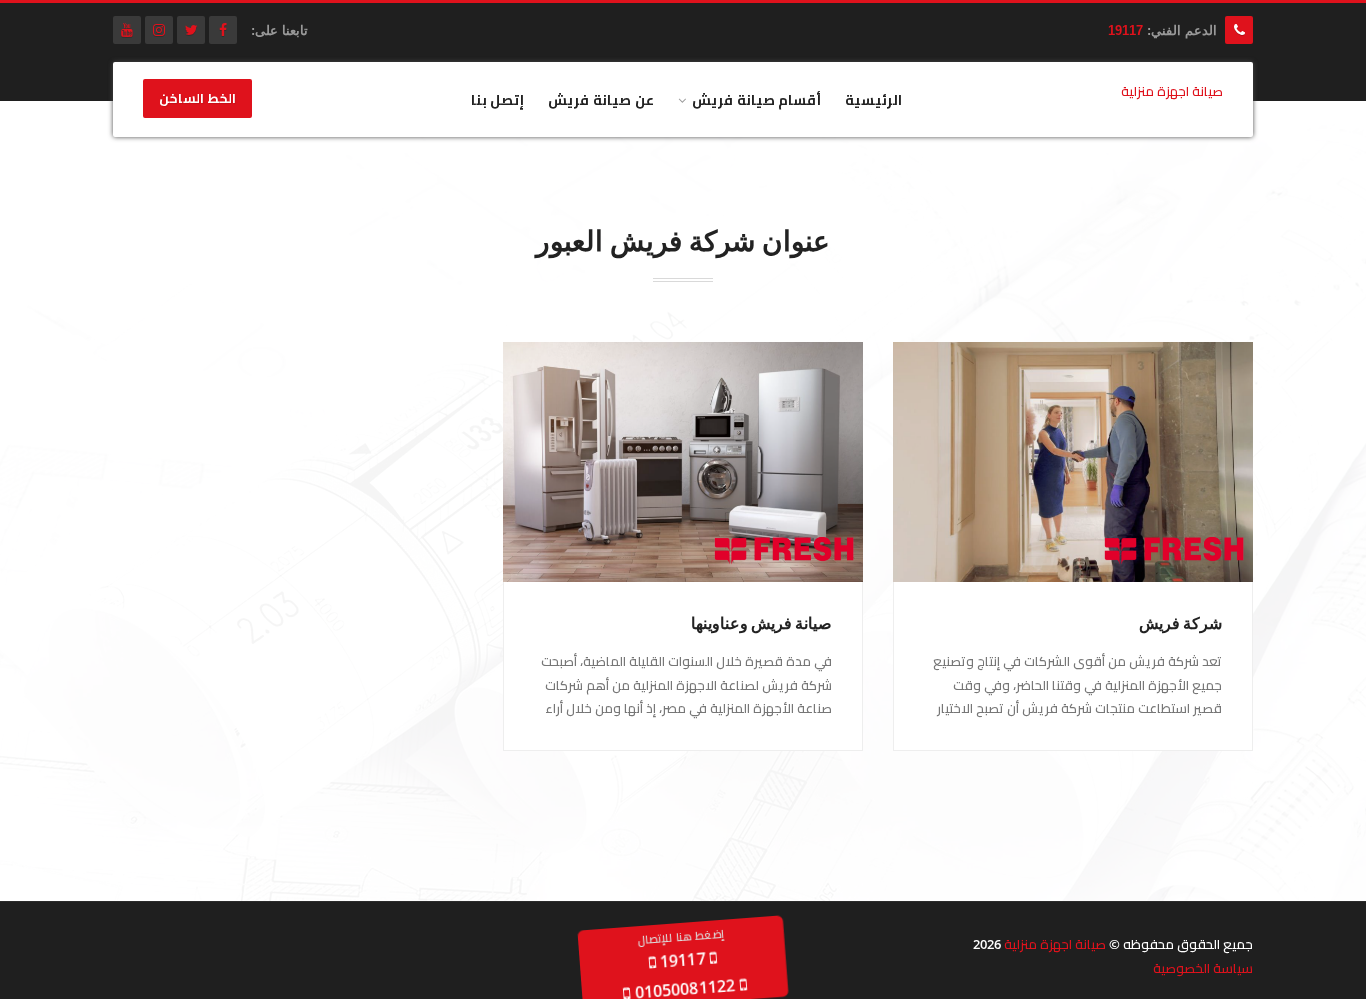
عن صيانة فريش (601, 99)
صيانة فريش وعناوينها (761, 623)
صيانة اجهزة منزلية (1055, 944)
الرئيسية (873, 99)
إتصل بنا (498, 99)
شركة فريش (1180, 623)
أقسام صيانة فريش (757, 99)
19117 (1125, 30)
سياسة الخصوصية (1203, 968)
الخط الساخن (197, 99)
